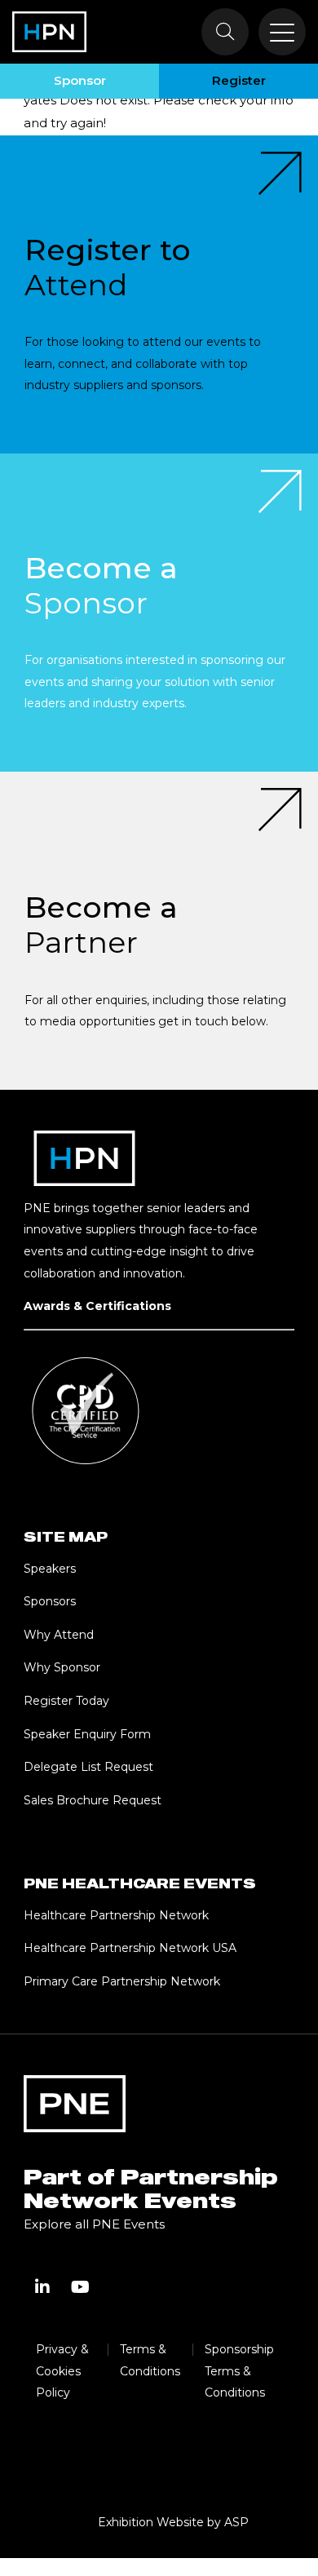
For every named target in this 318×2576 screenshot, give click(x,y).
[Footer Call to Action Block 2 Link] (159, 613)
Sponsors (50, 1601)
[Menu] (282, 32)
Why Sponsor (62, 1667)
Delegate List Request (88, 1767)
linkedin (42, 2287)
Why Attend (59, 1635)
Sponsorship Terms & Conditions (239, 2371)
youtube (80, 2287)
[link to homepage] (49, 32)
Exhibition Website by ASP (173, 2522)
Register (239, 80)
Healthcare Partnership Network (118, 1915)
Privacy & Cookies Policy (62, 2371)
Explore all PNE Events (94, 2224)
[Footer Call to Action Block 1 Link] (159, 294)
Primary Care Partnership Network (122, 1981)
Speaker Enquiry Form (87, 1734)
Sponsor (80, 80)
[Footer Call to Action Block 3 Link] (159, 931)
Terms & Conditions (150, 2360)
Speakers (50, 1569)
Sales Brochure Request (93, 1800)
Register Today (66, 1701)
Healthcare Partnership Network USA (130, 1948)
